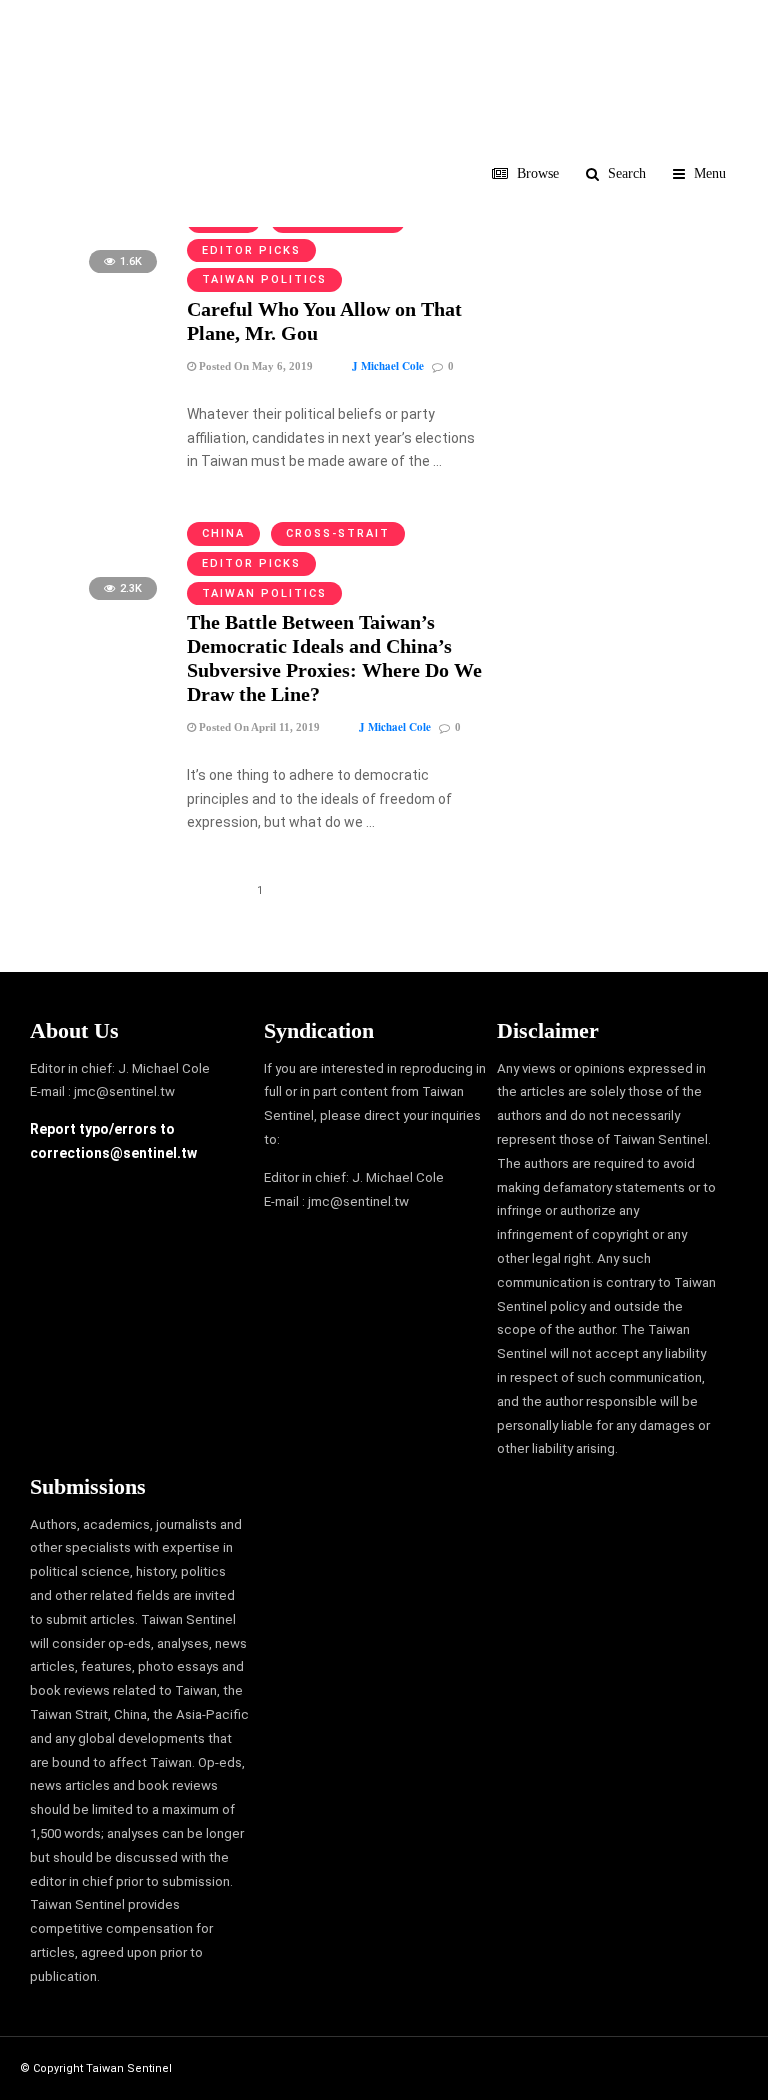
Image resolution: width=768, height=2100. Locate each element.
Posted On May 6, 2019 (254, 366)
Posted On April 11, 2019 (258, 727)
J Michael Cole (388, 366)
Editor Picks (251, 250)
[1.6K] (100, 283)
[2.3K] (100, 610)
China (223, 533)
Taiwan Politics (264, 279)
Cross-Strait (338, 533)
